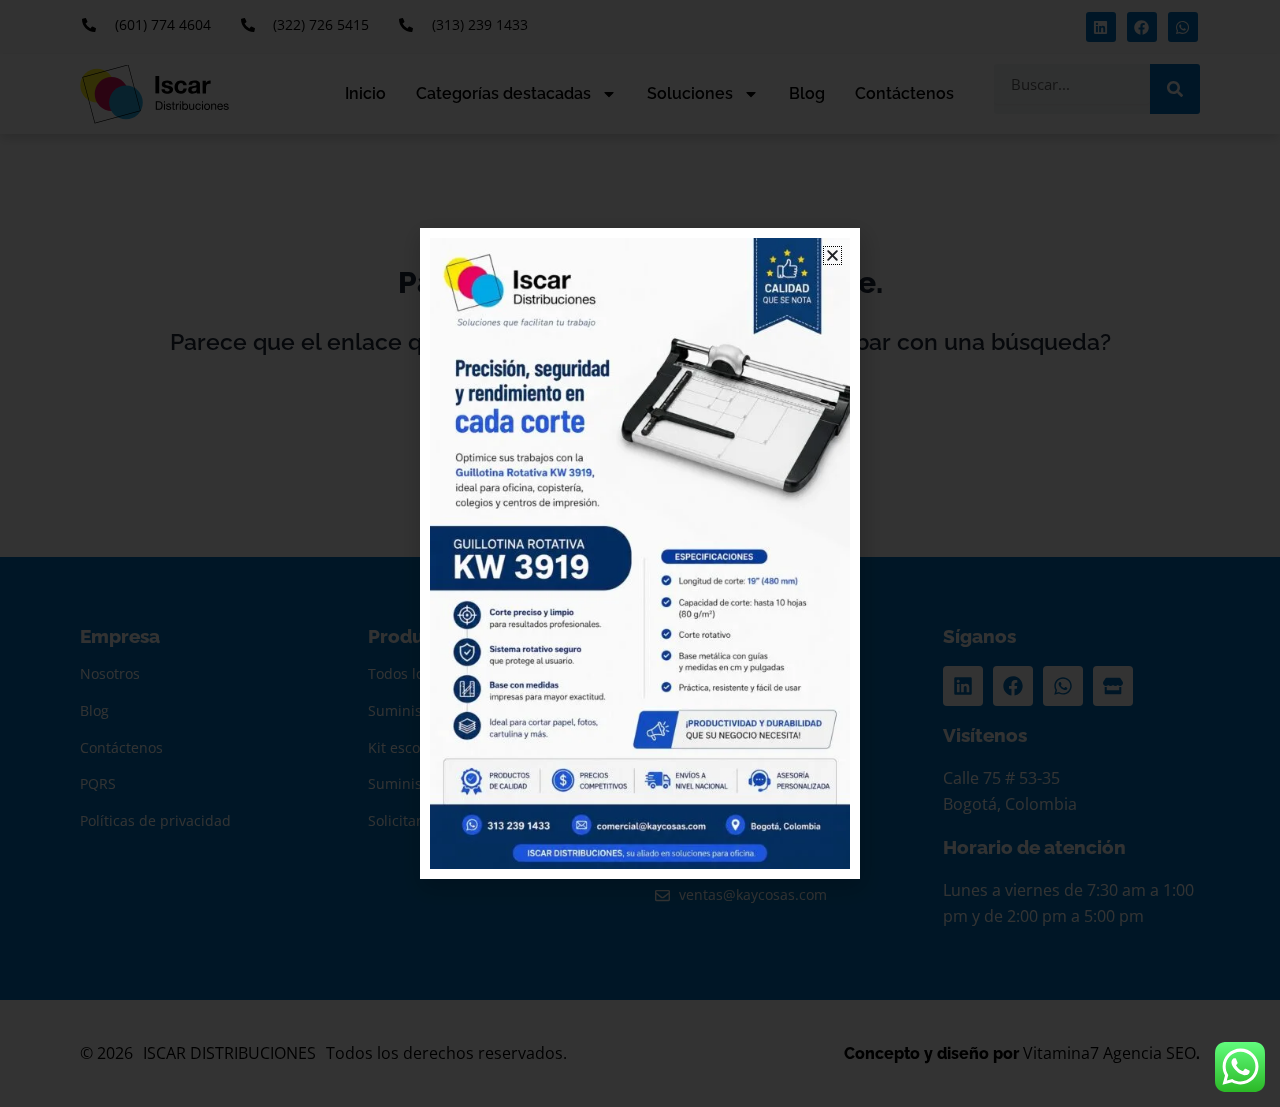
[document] (640, 553)
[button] (832, 255)
